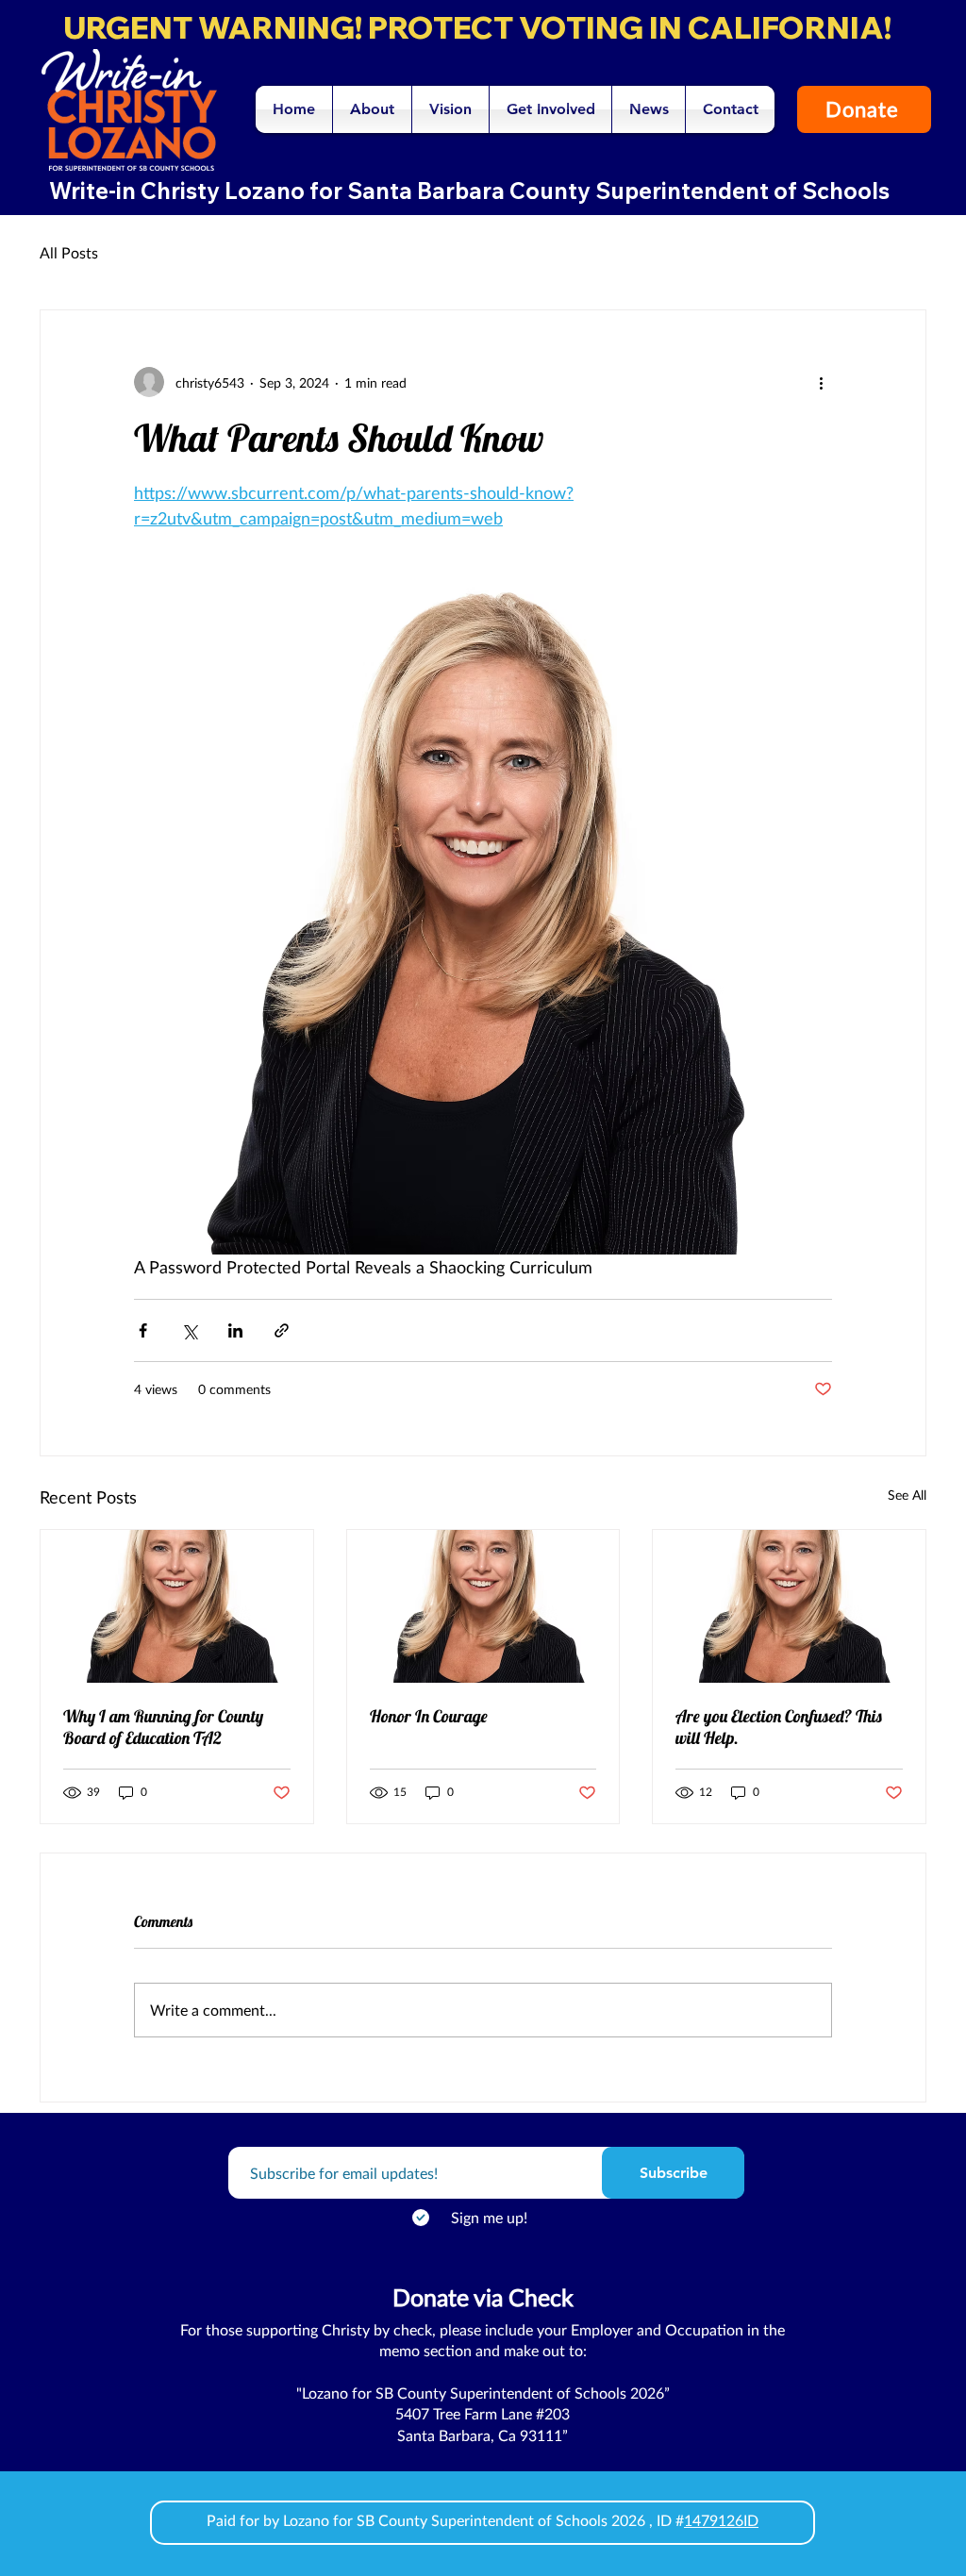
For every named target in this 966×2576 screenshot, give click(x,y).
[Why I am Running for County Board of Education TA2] (177, 1606)
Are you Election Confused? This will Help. (779, 1727)
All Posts (69, 252)
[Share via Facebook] (143, 1330)
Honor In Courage (429, 1716)
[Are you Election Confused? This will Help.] (789, 1606)
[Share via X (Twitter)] (189, 1330)
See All (907, 1495)
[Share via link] (282, 1330)
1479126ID (721, 2520)
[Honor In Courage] (483, 1606)
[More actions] (821, 382)
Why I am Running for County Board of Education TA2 (163, 1727)
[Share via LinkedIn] (235, 1330)
